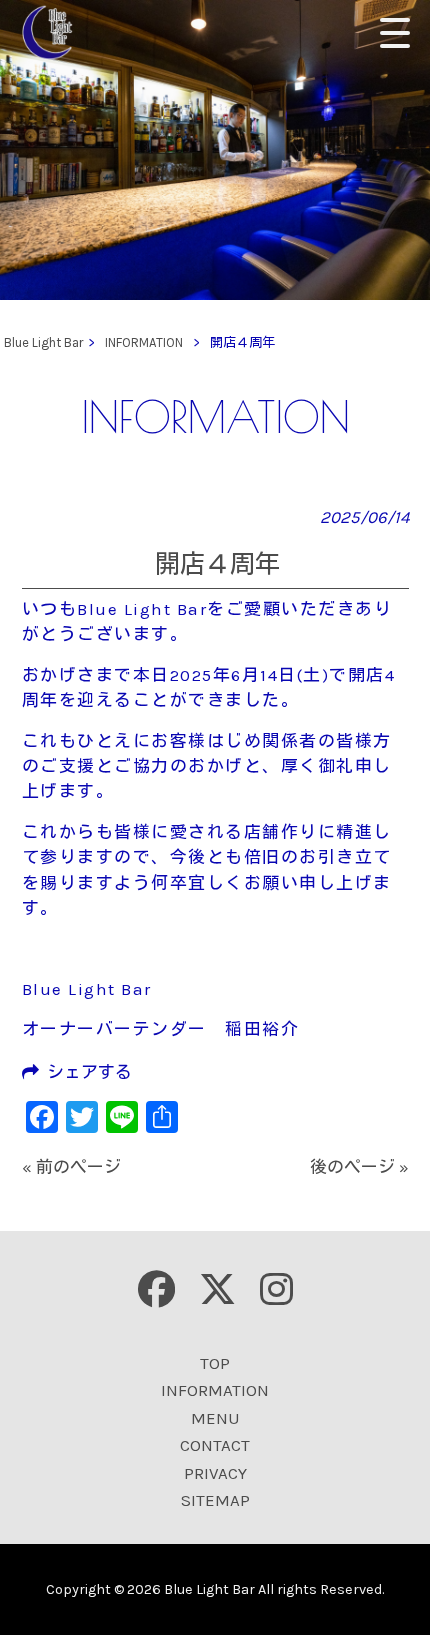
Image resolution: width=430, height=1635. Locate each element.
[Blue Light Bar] (54, 32)
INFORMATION (215, 1390)
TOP (215, 1363)
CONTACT (215, 1445)
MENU (215, 1418)
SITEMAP (215, 1500)
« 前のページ (71, 1167)
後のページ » (359, 1167)
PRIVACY (215, 1473)
